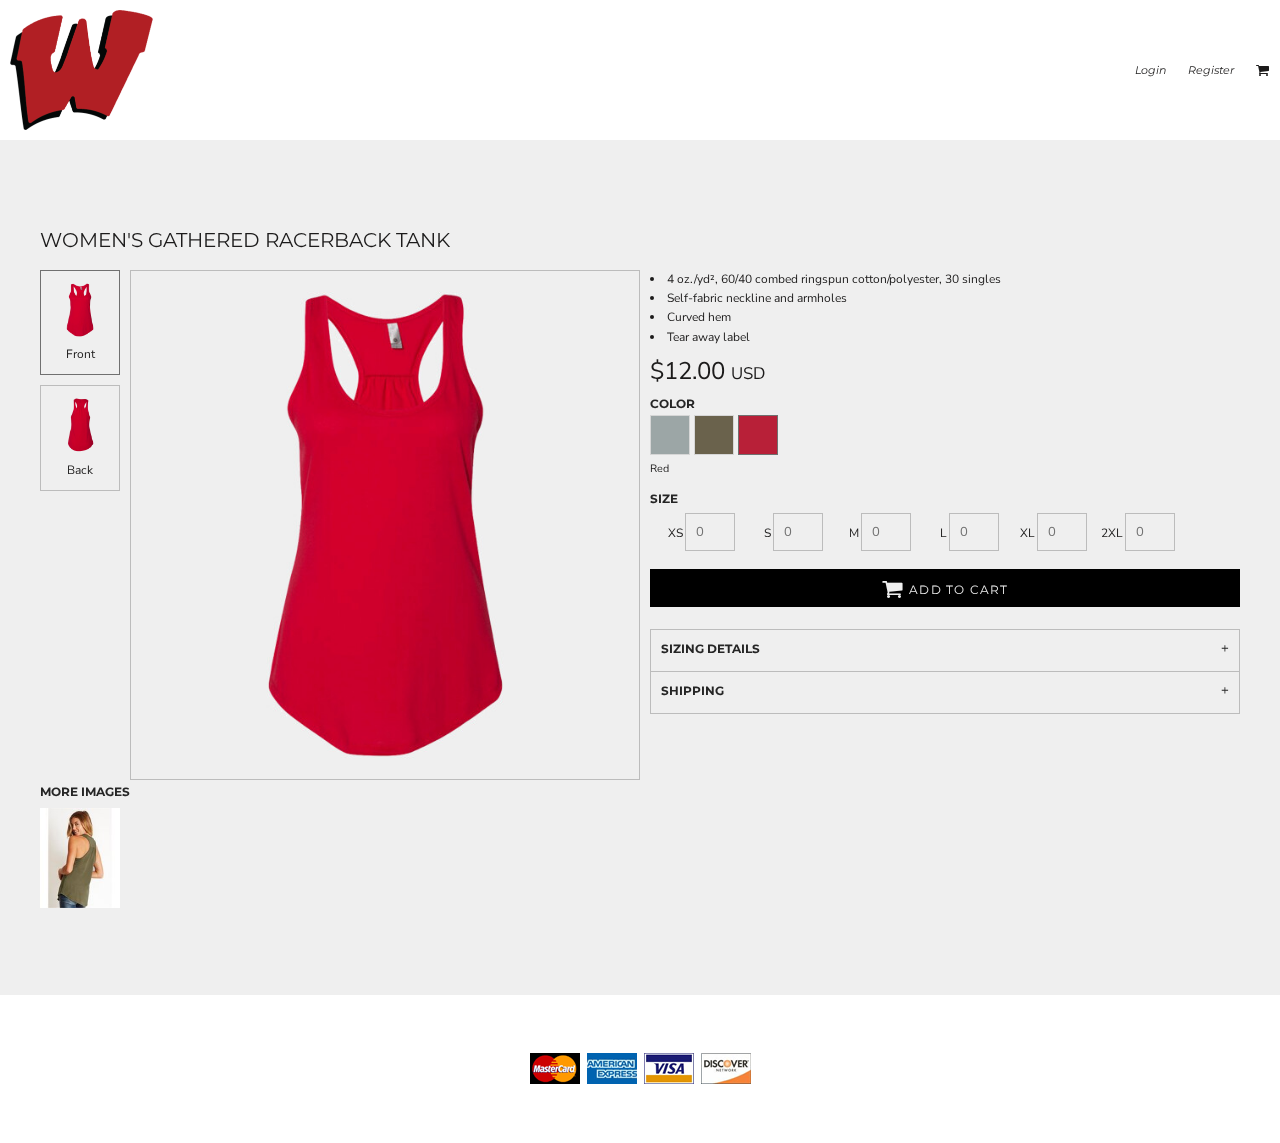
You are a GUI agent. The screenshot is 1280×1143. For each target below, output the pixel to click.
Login (1150, 70)
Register (1211, 70)
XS (675, 533)
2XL (1112, 533)
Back (80, 470)
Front (80, 354)
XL (1027, 533)
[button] (1263, 70)
